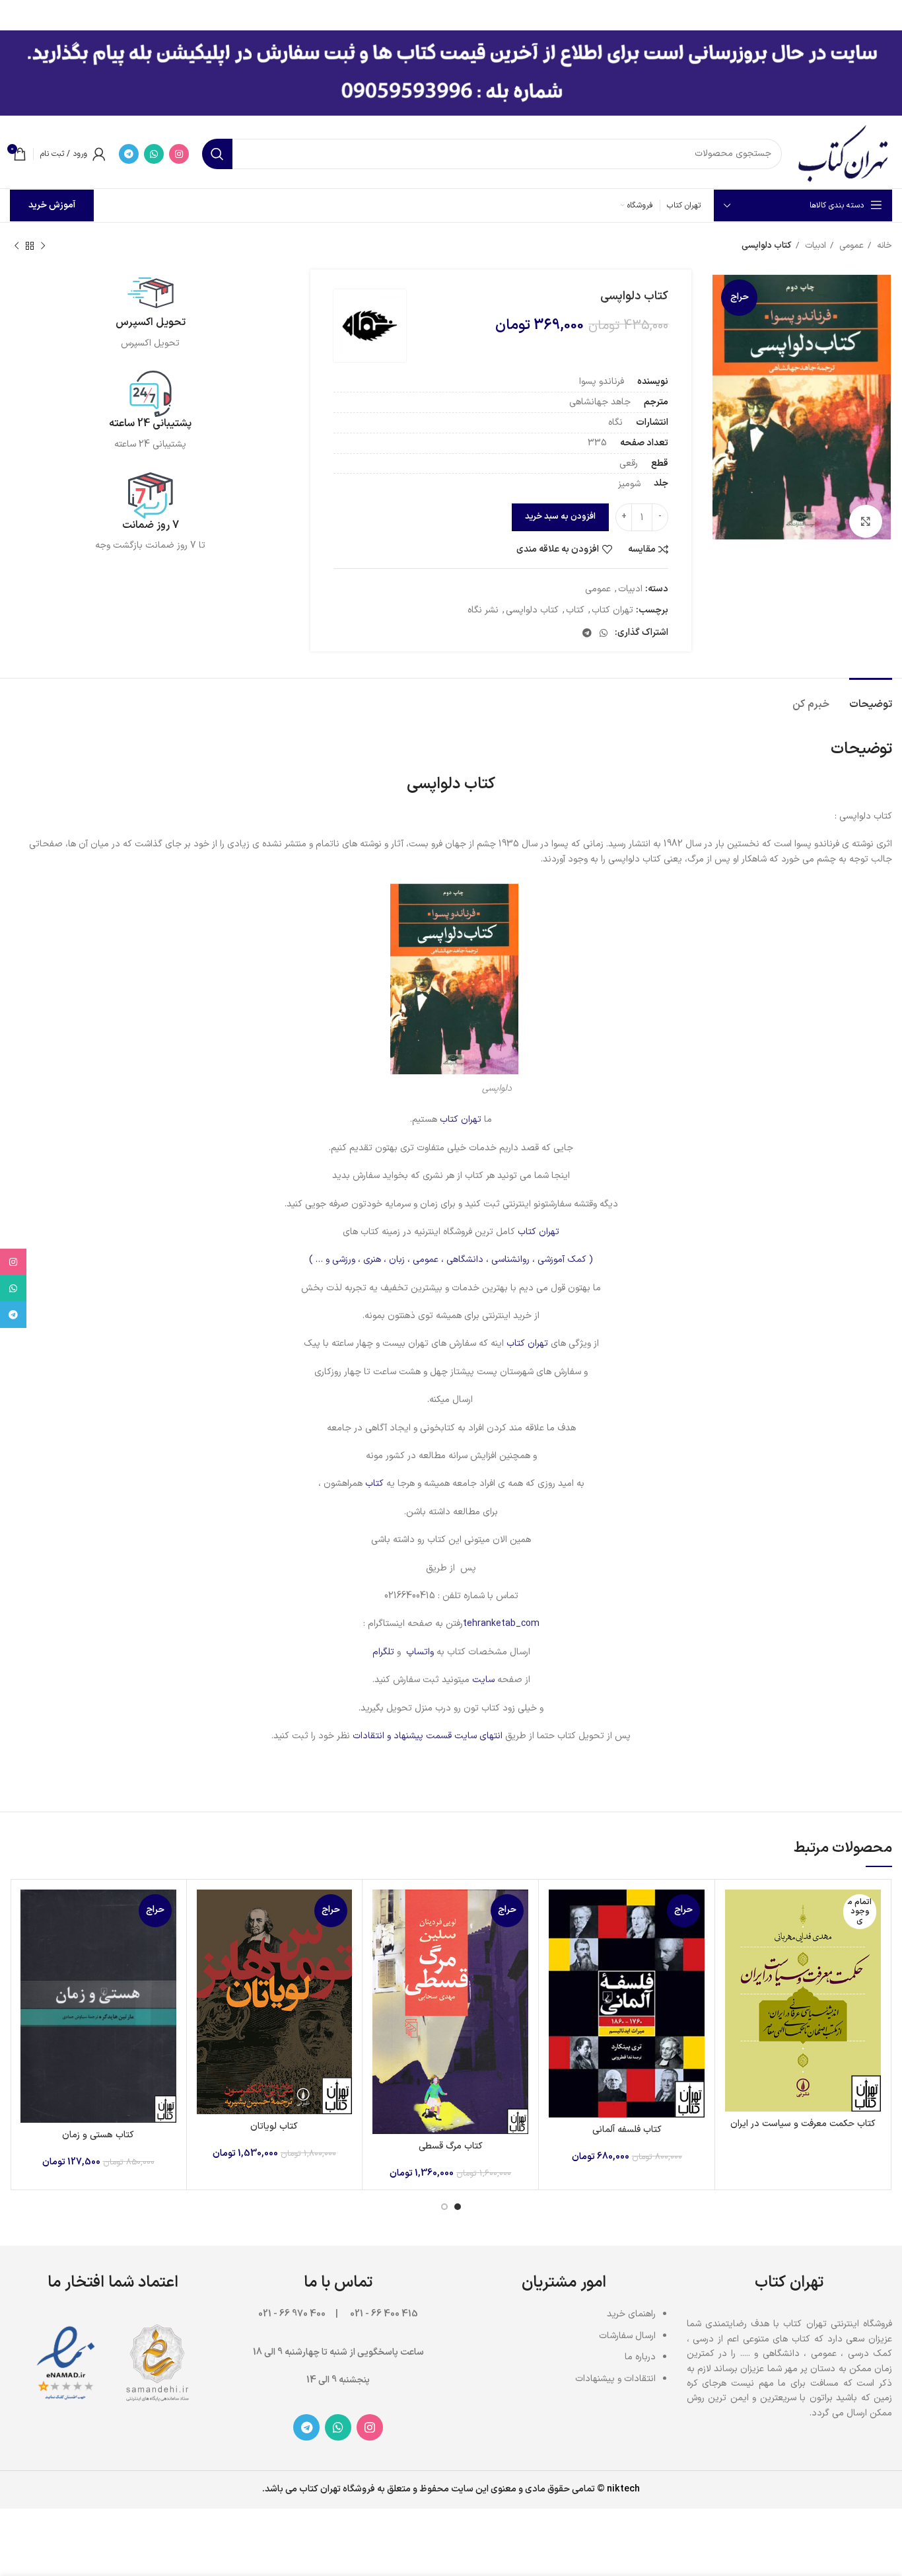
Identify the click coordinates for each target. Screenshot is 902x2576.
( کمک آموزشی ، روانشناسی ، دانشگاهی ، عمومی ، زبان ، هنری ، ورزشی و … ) (451, 1260)
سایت (483, 1680)
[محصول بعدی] (17, 246)
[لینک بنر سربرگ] (471, 13)
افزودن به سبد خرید (560, 517)
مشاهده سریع (735, 1941)
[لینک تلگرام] (129, 154)
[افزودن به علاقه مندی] (735, 1970)
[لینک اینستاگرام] (179, 154)
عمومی (850, 246)
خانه (883, 246)
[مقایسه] (735, 1911)
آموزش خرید (52, 205)
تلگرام (383, 1652)
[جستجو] (217, 154)
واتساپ (420, 1652)
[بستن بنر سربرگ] (17, 13)
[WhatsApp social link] (154, 154)
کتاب (575, 610)
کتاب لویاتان (274, 2126)
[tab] (871, 698)
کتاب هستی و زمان (98, 2135)
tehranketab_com (501, 1624)
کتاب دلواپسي (532, 610)
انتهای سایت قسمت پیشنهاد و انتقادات (429, 1736)
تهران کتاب (612, 610)
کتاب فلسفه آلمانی (627, 2130)
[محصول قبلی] (43, 246)
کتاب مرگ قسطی (451, 2146)
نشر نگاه (483, 610)
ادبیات (814, 246)
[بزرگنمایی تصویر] (866, 521)
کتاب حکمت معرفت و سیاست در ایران (803, 2124)
